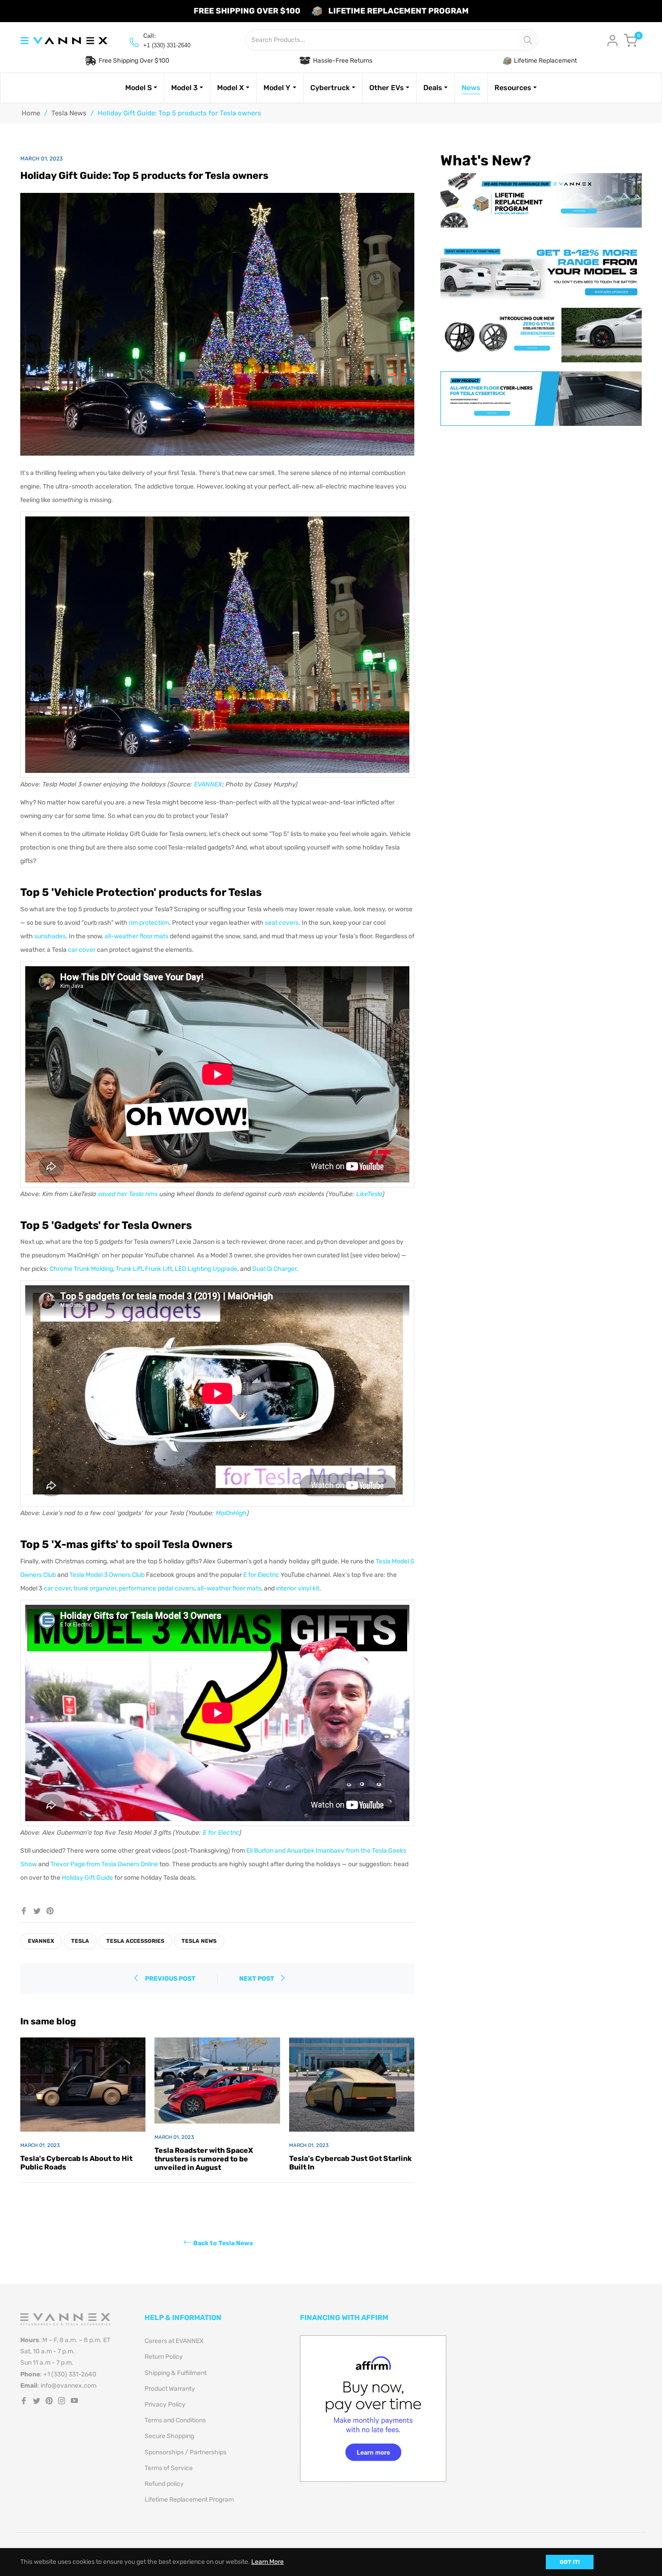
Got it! (570, 2562)
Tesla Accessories (135, 1941)
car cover (82, 950)
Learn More (268, 2562)
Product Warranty (170, 2389)
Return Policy (164, 2357)
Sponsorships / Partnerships (186, 2452)
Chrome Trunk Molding (81, 1269)
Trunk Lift (129, 1269)
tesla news (199, 1941)
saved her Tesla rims (128, 1194)
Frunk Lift (159, 1269)
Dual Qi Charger (274, 1269)
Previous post (170, 1979)
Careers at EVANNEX (174, 2341)
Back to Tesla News (223, 2243)
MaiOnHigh (231, 1513)
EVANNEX (208, 784)
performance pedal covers (157, 1588)
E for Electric (261, 1575)
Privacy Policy (165, 2405)
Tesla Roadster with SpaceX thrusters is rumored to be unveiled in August (204, 2159)
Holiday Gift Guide (87, 1878)
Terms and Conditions (175, 2420)
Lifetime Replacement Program (189, 2500)
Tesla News (69, 113)
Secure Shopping (169, 2436)
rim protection (149, 923)
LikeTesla (369, 1194)
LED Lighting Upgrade (206, 1269)
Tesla (80, 1941)
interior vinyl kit (298, 1588)
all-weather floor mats (136, 936)
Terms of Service (169, 2468)
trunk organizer (95, 1588)
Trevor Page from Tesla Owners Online (104, 1864)
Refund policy (164, 2484)
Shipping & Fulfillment (176, 2373)
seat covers (282, 923)
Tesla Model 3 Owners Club (107, 1575)
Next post (257, 1979)
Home (31, 113)
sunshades (50, 936)
